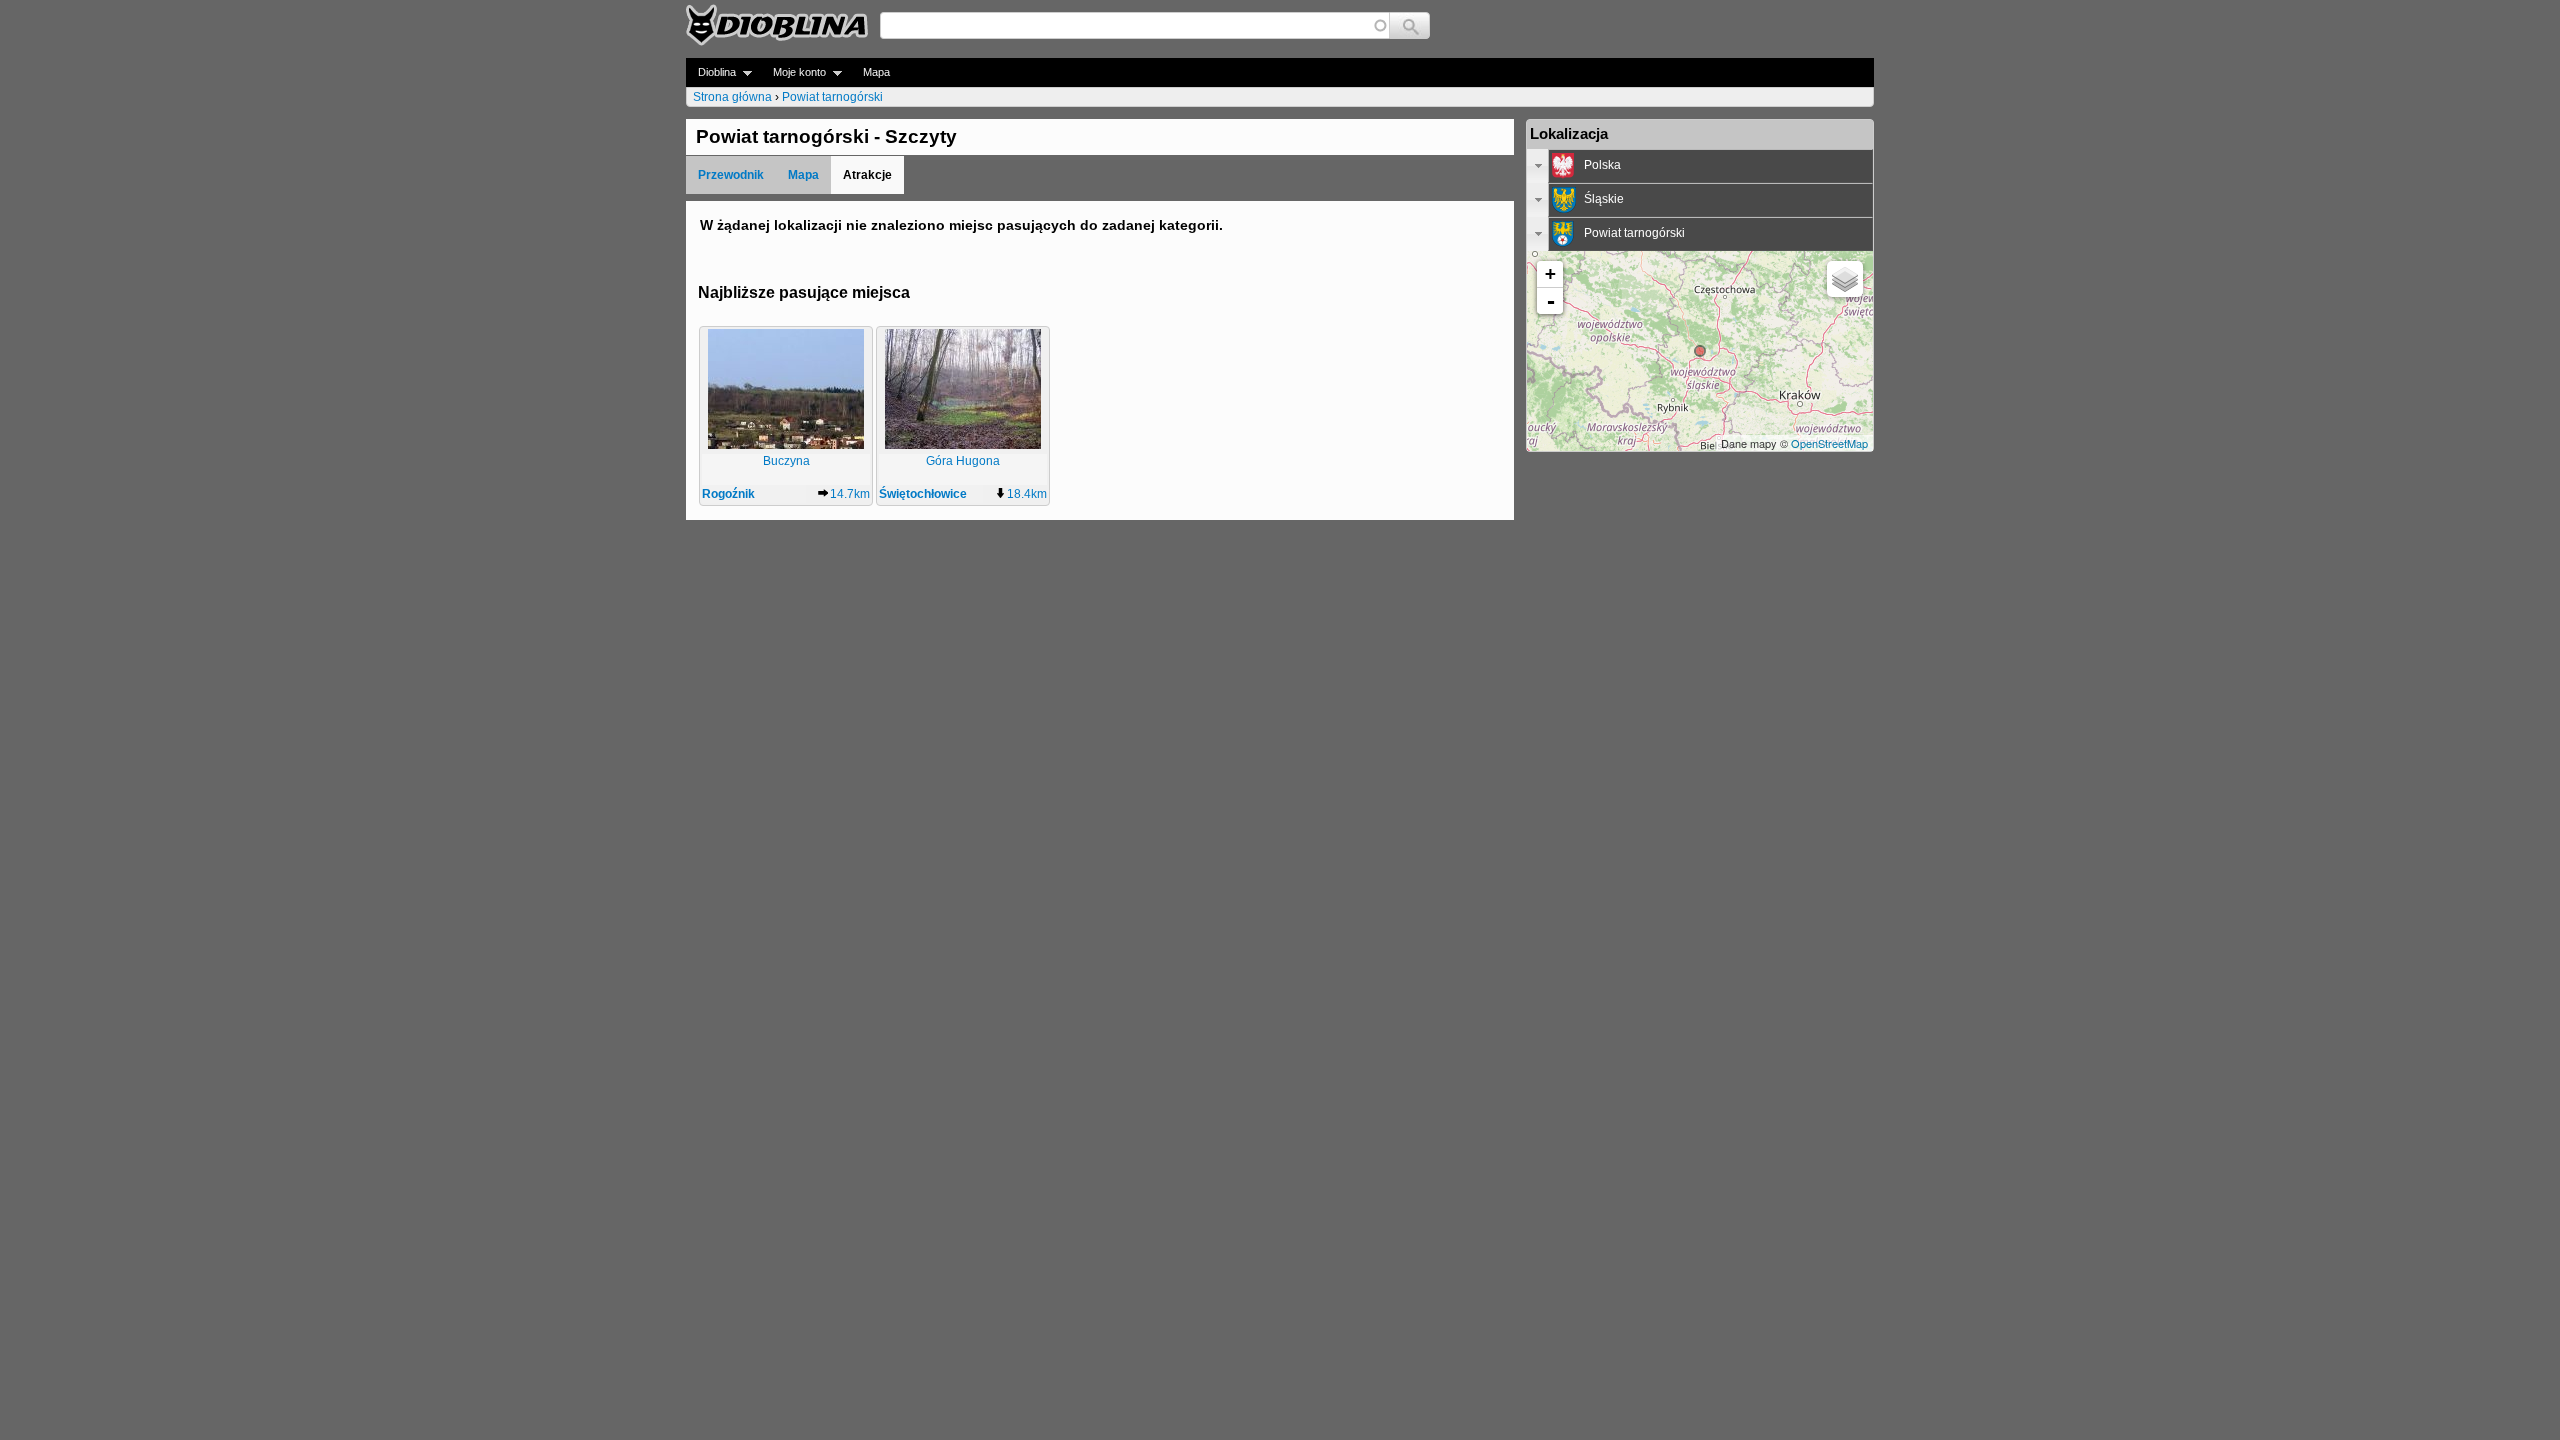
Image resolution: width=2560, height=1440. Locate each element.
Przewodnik (731, 175)
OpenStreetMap (1829, 443)
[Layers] (1845, 279)
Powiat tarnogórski (832, 97)
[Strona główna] (777, 25)
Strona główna (732, 97)
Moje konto (793, 72)
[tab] (1700, 166)
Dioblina (711, 72)
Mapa (876, 72)
